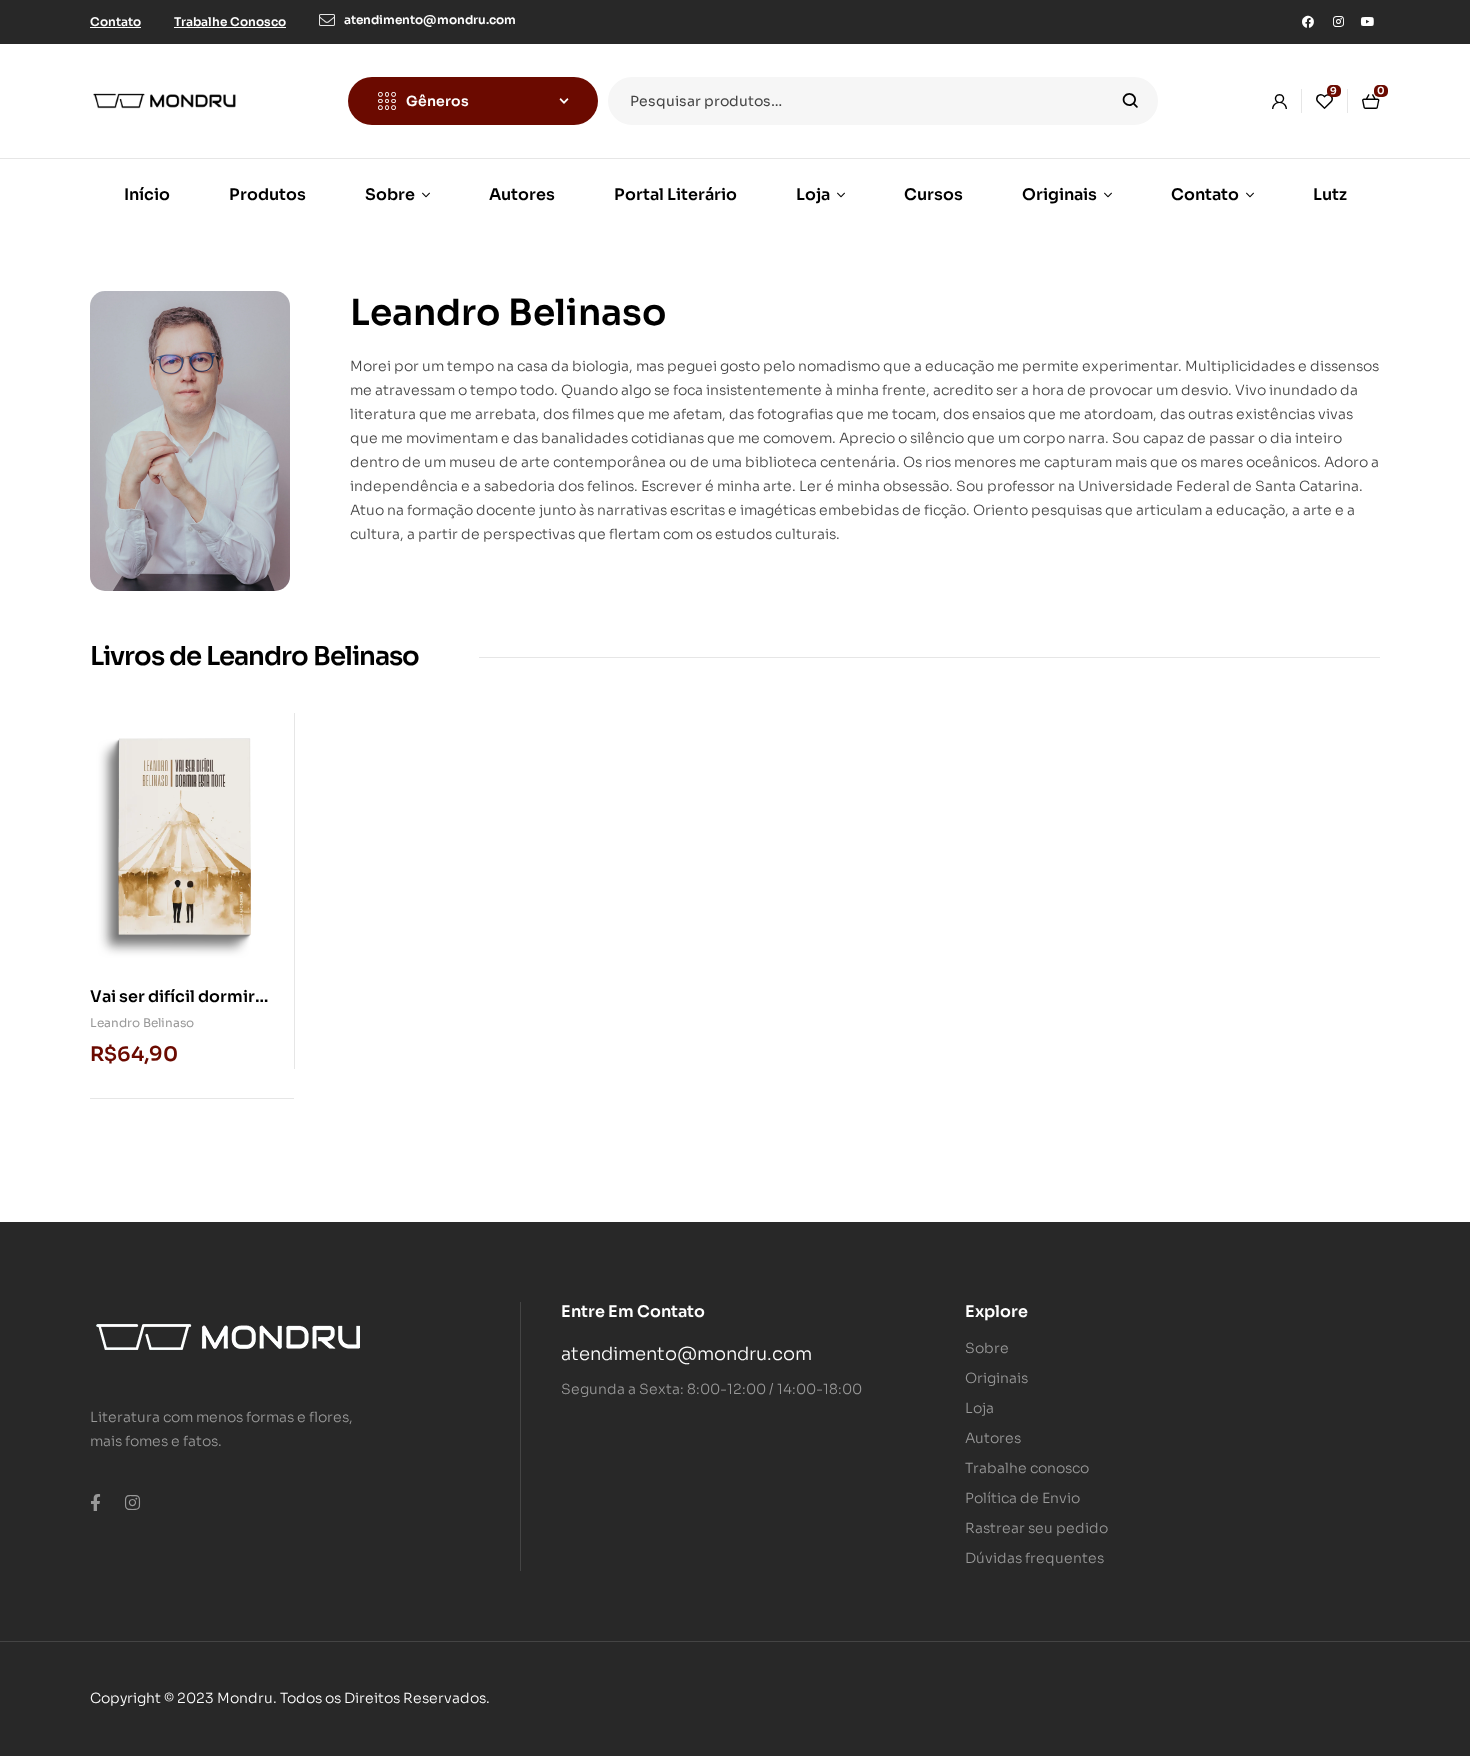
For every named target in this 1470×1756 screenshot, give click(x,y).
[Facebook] (1308, 22)
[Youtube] (1368, 22)
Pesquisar (1130, 101)
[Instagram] (1338, 22)
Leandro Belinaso (142, 1022)
